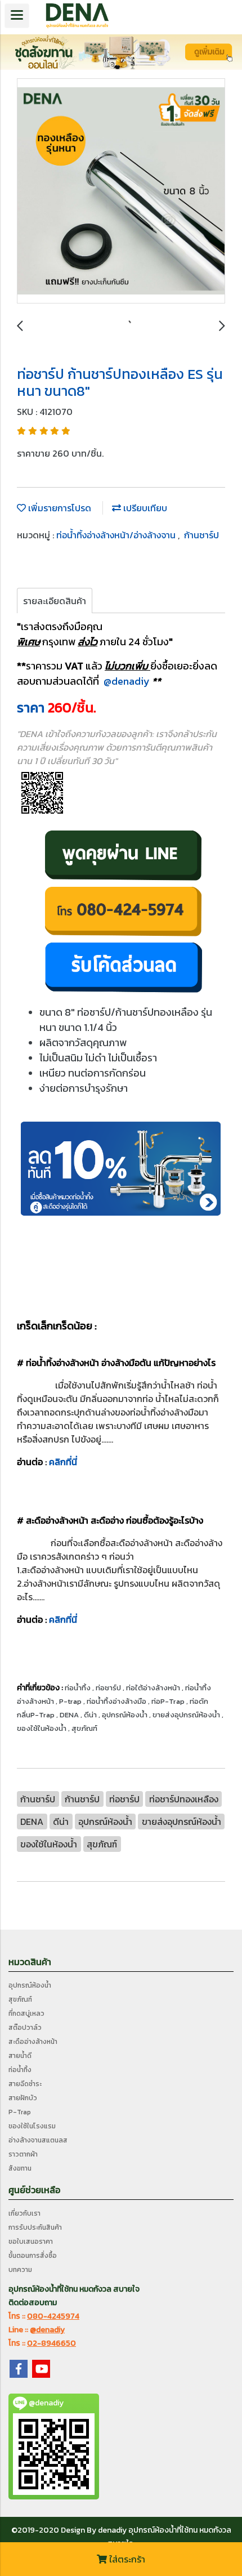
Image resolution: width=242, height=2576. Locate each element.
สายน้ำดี (20, 2056)
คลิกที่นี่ (63, 1462)
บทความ (20, 2270)
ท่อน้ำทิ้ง (20, 2070)
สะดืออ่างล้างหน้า (33, 2042)
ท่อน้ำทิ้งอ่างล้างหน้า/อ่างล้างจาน (117, 535)
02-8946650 (51, 2343)
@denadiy (127, 681)
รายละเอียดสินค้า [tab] (55, 601)
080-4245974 (53, 2316)
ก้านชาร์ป (201, 535)
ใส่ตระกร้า (126, 2559)
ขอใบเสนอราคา (31, 2242)
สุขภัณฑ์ (20, 1999)
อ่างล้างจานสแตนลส (38, 2140)
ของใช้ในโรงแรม (32, 2126)
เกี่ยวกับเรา (24, 2213)
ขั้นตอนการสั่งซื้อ (33, 2256)
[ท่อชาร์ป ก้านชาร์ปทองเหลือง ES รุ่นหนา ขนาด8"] (121, 191)
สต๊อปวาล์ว (25, 2028)
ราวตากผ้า (23, 2154)
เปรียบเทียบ (144, 508)
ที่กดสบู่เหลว (26, 2014)
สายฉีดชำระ (25, 2084)
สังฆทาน (20, 2168)
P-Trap (20, 2112)
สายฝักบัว (23, 2098)
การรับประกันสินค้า (35, 2227)
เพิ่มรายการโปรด (59, 508)
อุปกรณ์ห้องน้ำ (30, 1985)
